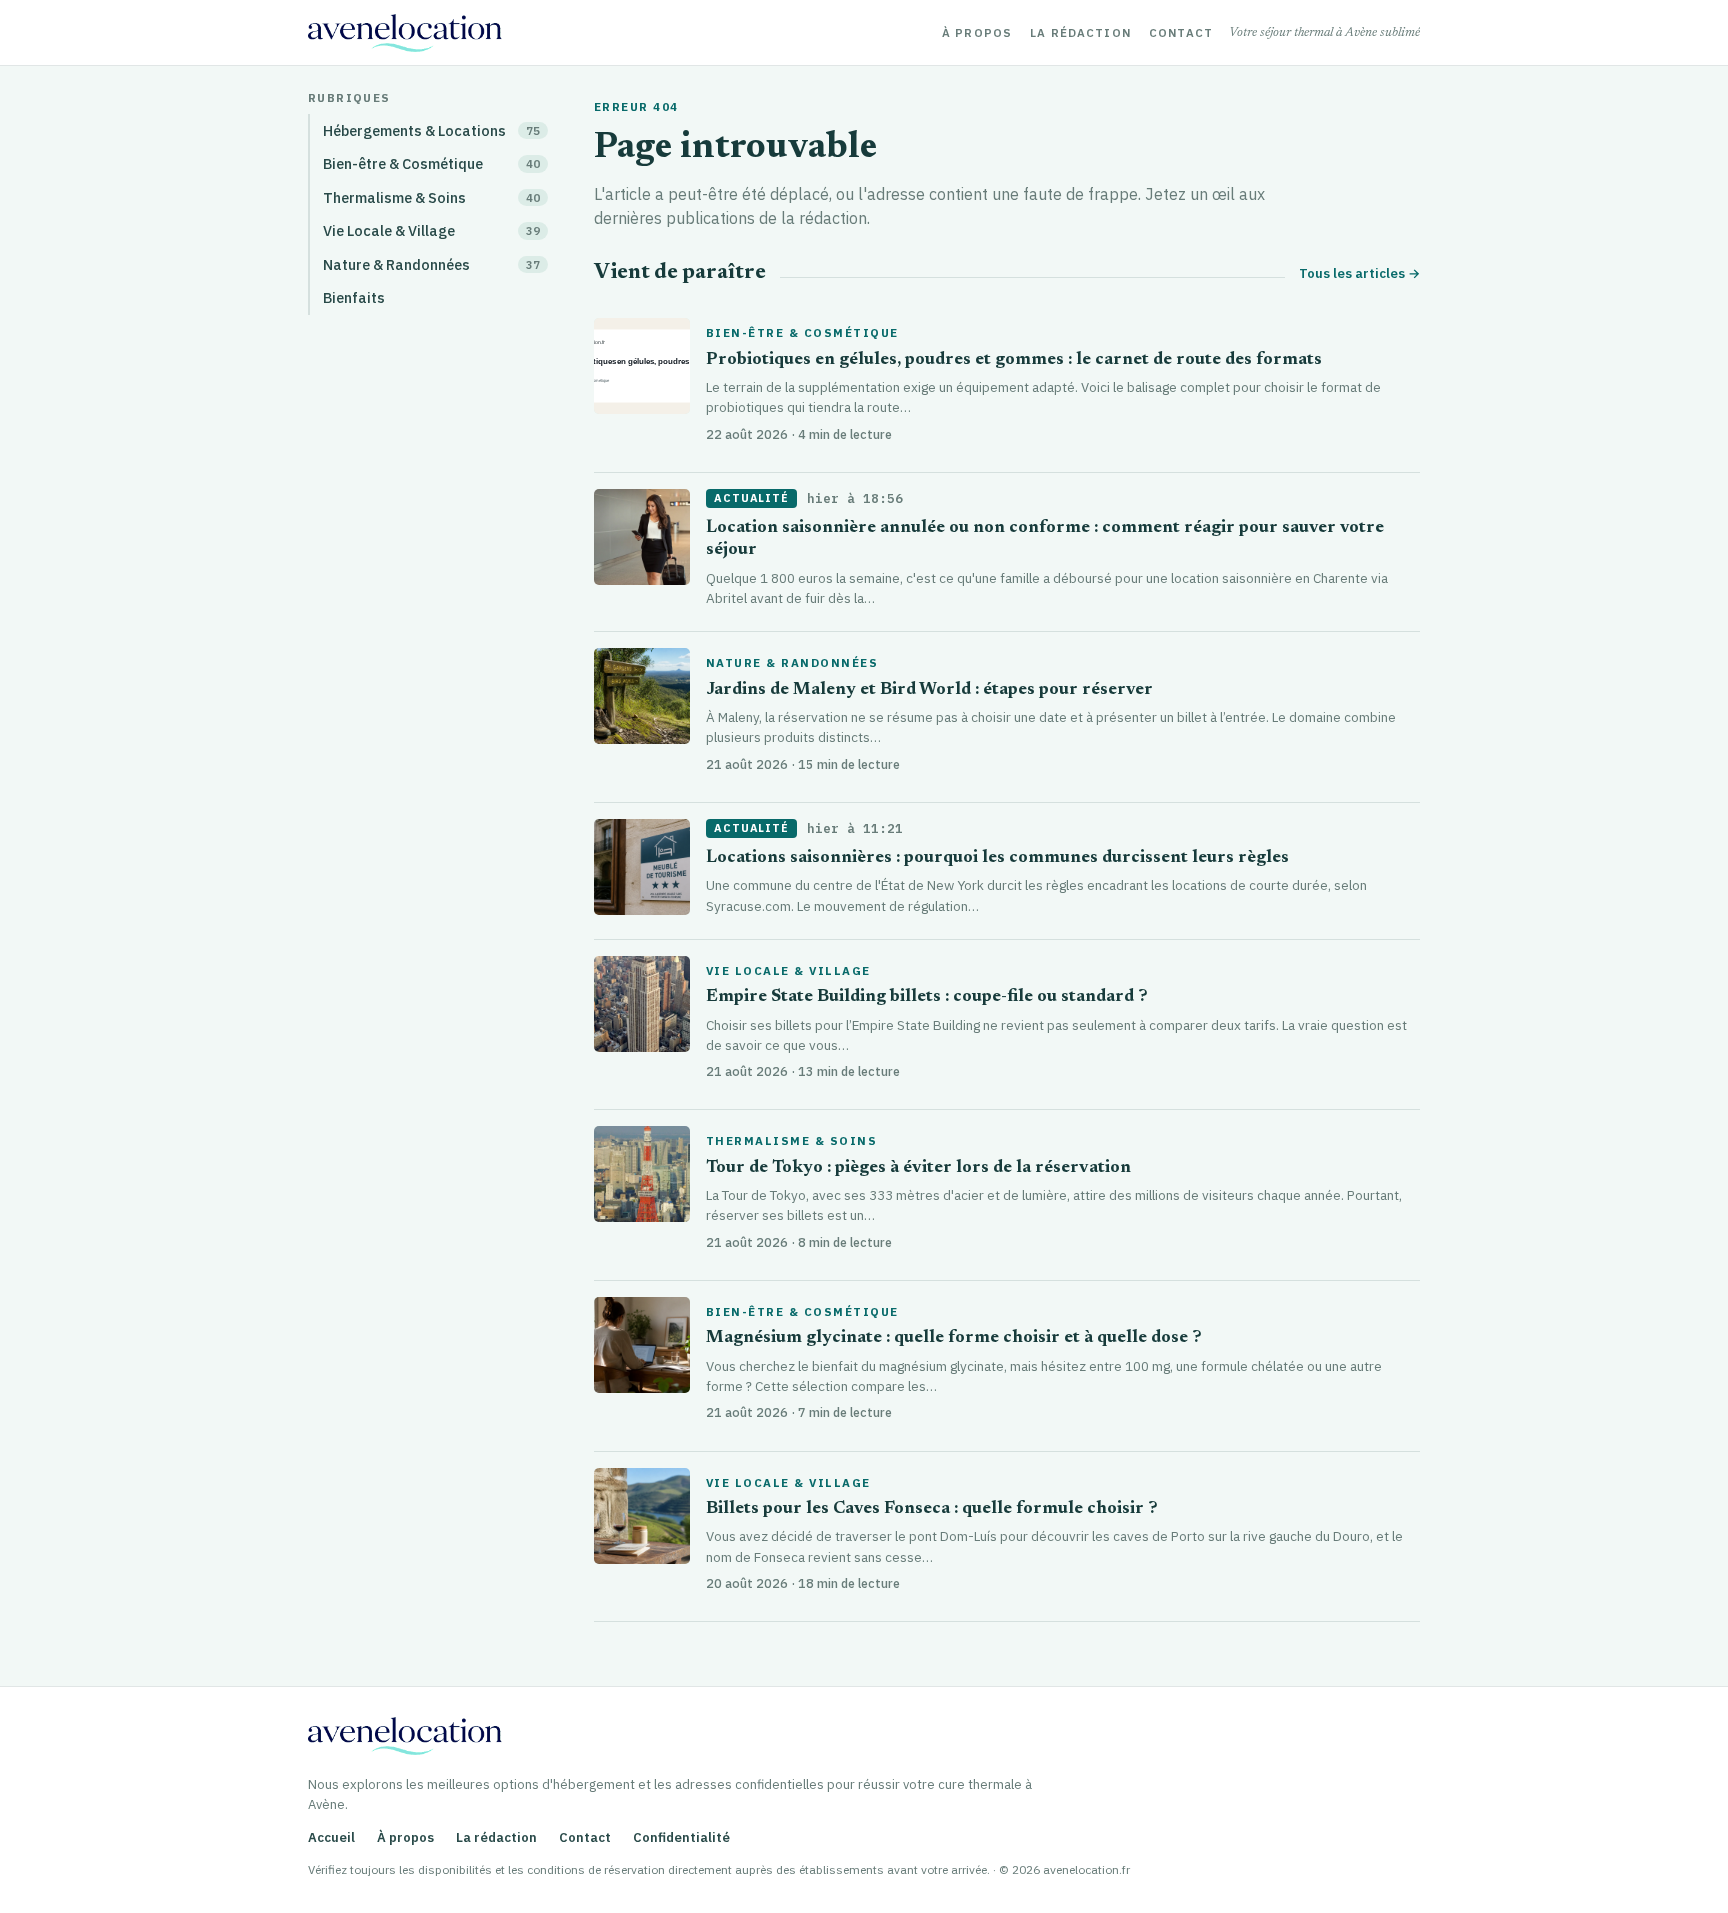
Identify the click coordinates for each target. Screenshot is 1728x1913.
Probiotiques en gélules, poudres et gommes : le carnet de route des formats (1014, 360)
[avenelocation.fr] (405, 33)
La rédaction (1080, 33)
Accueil (331, 1837)
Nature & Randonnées (792, 663)
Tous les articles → (1359, 273)
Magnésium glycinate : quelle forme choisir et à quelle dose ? (954, 1338)
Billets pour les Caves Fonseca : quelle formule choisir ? (932, 1509)
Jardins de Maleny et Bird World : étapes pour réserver (929, 690)
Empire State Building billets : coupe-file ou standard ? (927, 997)
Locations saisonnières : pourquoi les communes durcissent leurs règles (997, 858)
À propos (977, 33)
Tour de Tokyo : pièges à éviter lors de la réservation (918, 1168)
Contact (1181, 33)
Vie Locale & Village (788, 971)
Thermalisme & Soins (791, 1141)
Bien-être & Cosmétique (802, 333)
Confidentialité (681, 1837)
